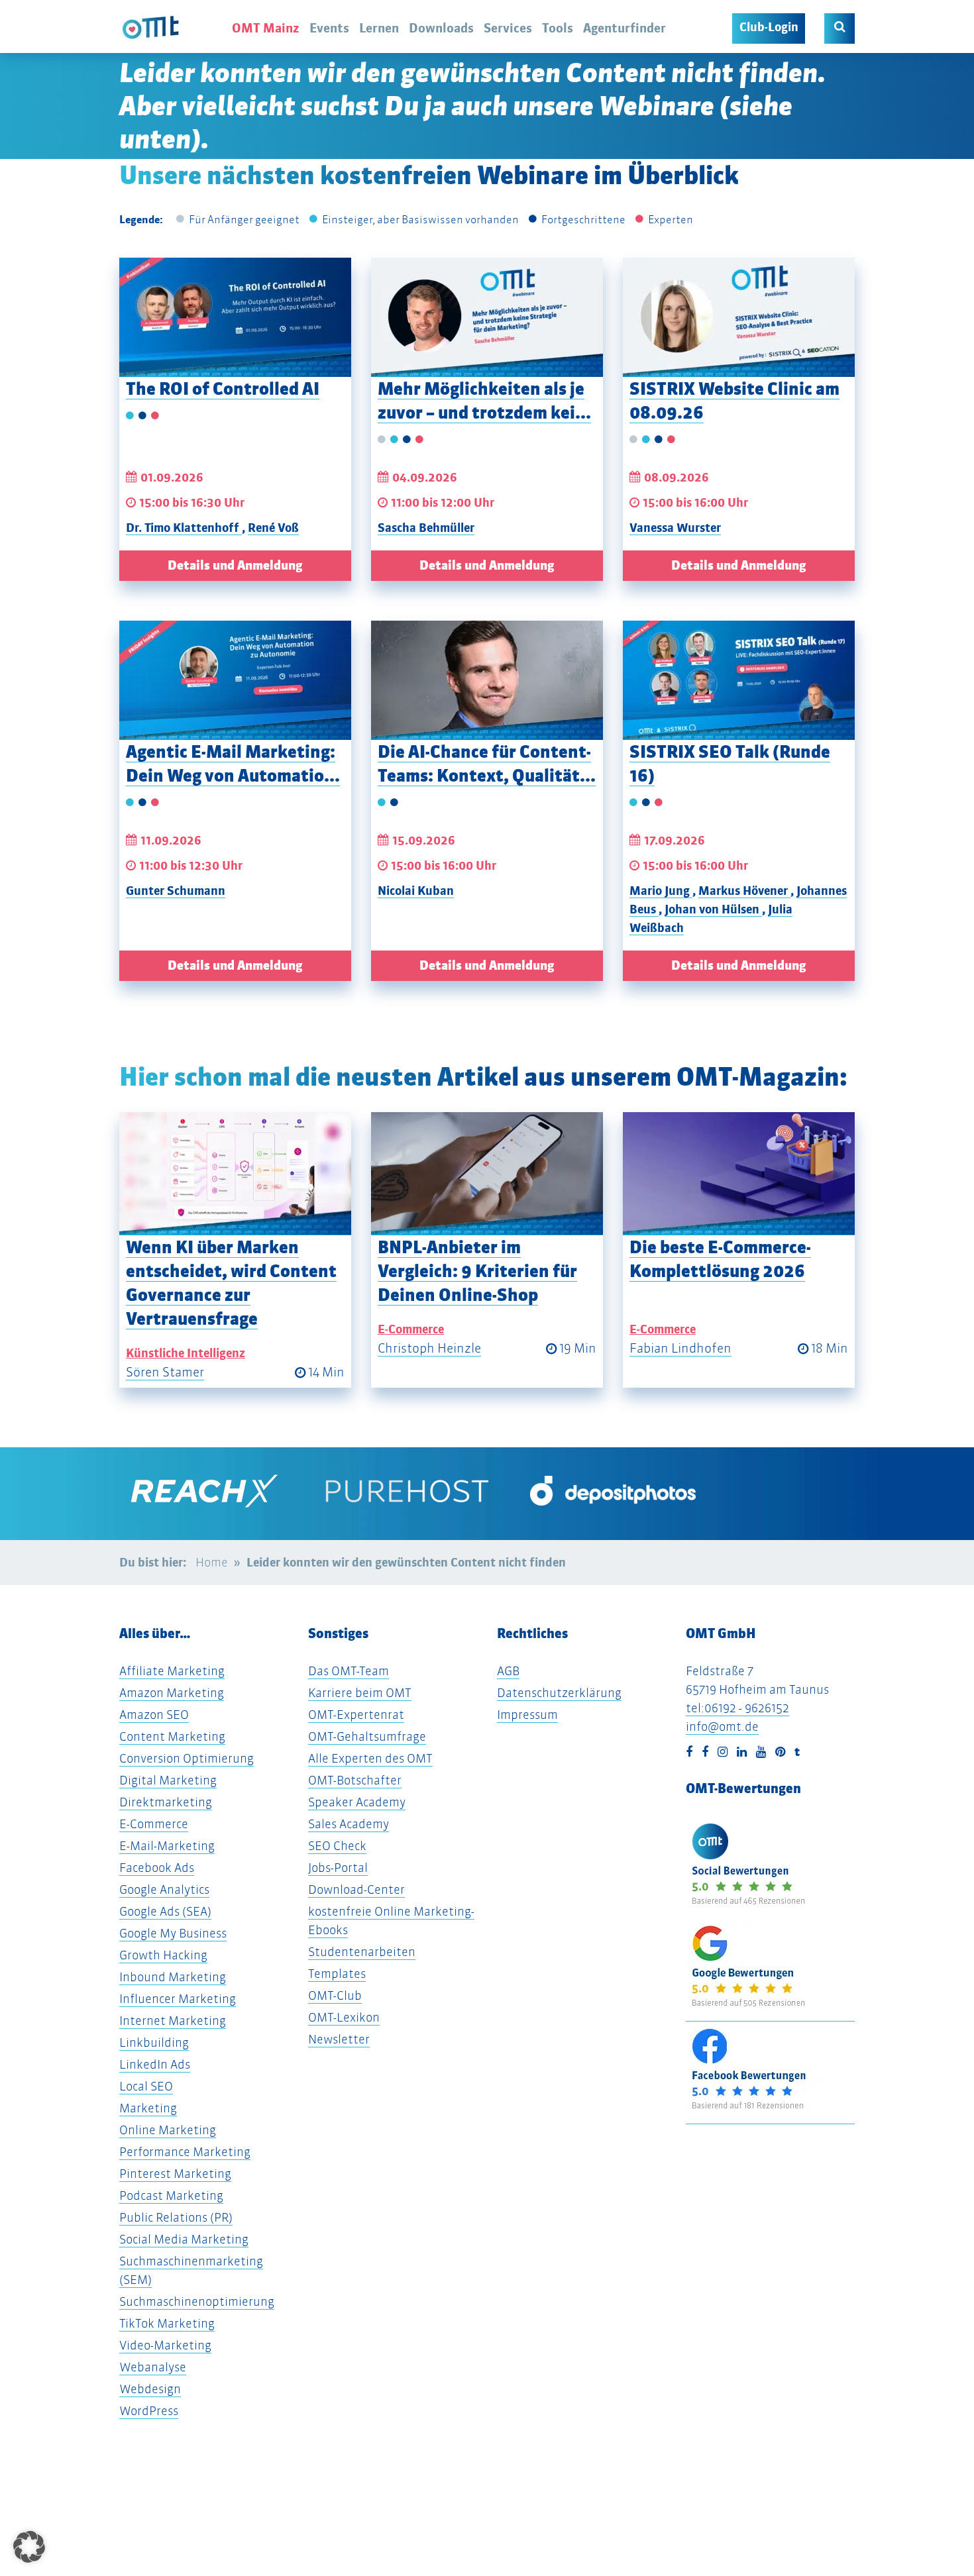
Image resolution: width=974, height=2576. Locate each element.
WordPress (149, 2411)
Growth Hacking (163, 1955)
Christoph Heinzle (429, 1348)
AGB (508, 1671)
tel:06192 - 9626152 (737, 1708)
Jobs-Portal (338, 1868)
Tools (558, 28)
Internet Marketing (173, 2021)
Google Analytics (164, 1889)
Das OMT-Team (349, 1671)
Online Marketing (168, 2130)
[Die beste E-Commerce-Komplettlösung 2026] (739, 1174)
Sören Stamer (165, 1372)
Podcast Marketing (171, 2195)
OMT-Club (335, 1995)
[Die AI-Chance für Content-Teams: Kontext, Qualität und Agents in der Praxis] (487, 680)
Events (329, 28)
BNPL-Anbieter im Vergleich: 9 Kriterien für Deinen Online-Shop (477, 1271)
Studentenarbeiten (362, 1952)
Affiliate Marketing (172, 1671)
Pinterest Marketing (175, 2174)
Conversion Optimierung (187, 1758)
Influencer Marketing (178, 1999)
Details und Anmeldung (235, 565)
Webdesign (150, 2389)
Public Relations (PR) (176, 2217)
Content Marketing (172, 1736)
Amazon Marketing (172, 1693)
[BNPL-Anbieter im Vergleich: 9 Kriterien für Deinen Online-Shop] (487, 1174)
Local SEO (146, 2086)
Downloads (441, 28)
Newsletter (339, 2039)
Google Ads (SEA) (165, 1911)
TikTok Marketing (167, 2323)
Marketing (148, 2108)
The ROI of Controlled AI (223, 388)
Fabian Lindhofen (680, 1348)
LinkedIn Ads (155, 2064)
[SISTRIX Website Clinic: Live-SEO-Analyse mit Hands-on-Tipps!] (739, 317)
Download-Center (356, 1889)
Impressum (527, 1715)
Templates (337, 1974)
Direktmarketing (166, 1802)
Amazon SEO (154, 1715)
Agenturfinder (624, 28)
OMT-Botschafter (355, 1780)
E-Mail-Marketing (167, 1846)
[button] (29, 2547)
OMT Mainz (266, 28)
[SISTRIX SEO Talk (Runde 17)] (739, 680)
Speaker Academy (357, 1802)
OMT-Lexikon (344, 2017)
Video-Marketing (165, 2345)
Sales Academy (349, 1824)
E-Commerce (411, 1329)
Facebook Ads (157, 1868)
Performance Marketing (185, 2152)
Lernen (379, 28)
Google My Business (173, 1933)
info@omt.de (722, 1726)
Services (508, 28)
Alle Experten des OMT (370, 1758)
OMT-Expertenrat (356, 1715)
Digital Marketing (168, 1780)
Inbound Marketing (173, 1977)
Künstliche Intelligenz (186, 1353)
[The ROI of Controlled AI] (235, 317)
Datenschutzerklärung (559, 1693)
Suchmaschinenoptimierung (197, 2301)
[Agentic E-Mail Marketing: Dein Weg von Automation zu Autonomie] (235, 680)
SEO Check (337, 1846)
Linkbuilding (154, 2042)
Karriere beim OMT (360, 1693)
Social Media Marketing (184, 2239)
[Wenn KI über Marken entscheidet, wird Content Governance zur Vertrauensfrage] (235, 1174)
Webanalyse (153, 2367)
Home (212, 1562)
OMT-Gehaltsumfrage (367, 1736)
